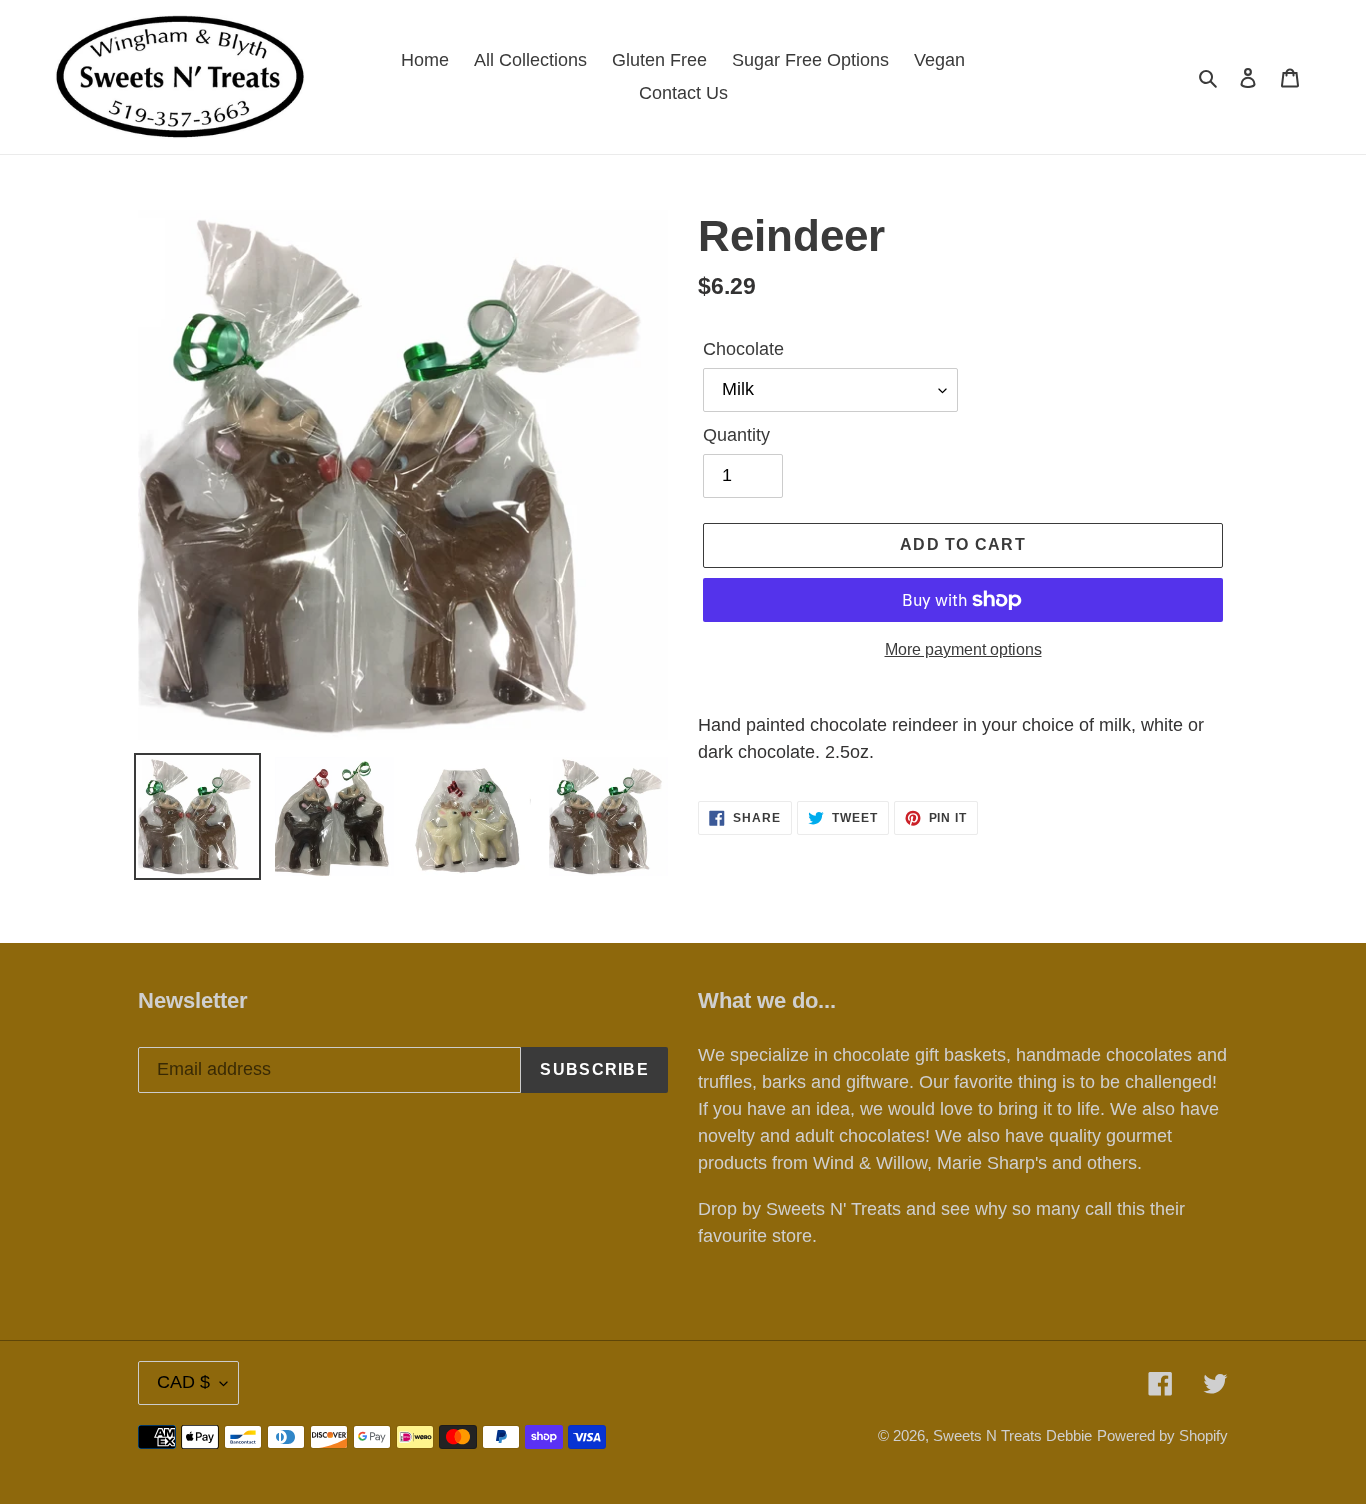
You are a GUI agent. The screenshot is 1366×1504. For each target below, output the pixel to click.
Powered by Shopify (1162, 1435)
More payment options (963, 649)
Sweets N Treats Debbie (1012, 1435)
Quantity (736, 435)
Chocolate (743, 349)
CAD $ (183, 1382)
